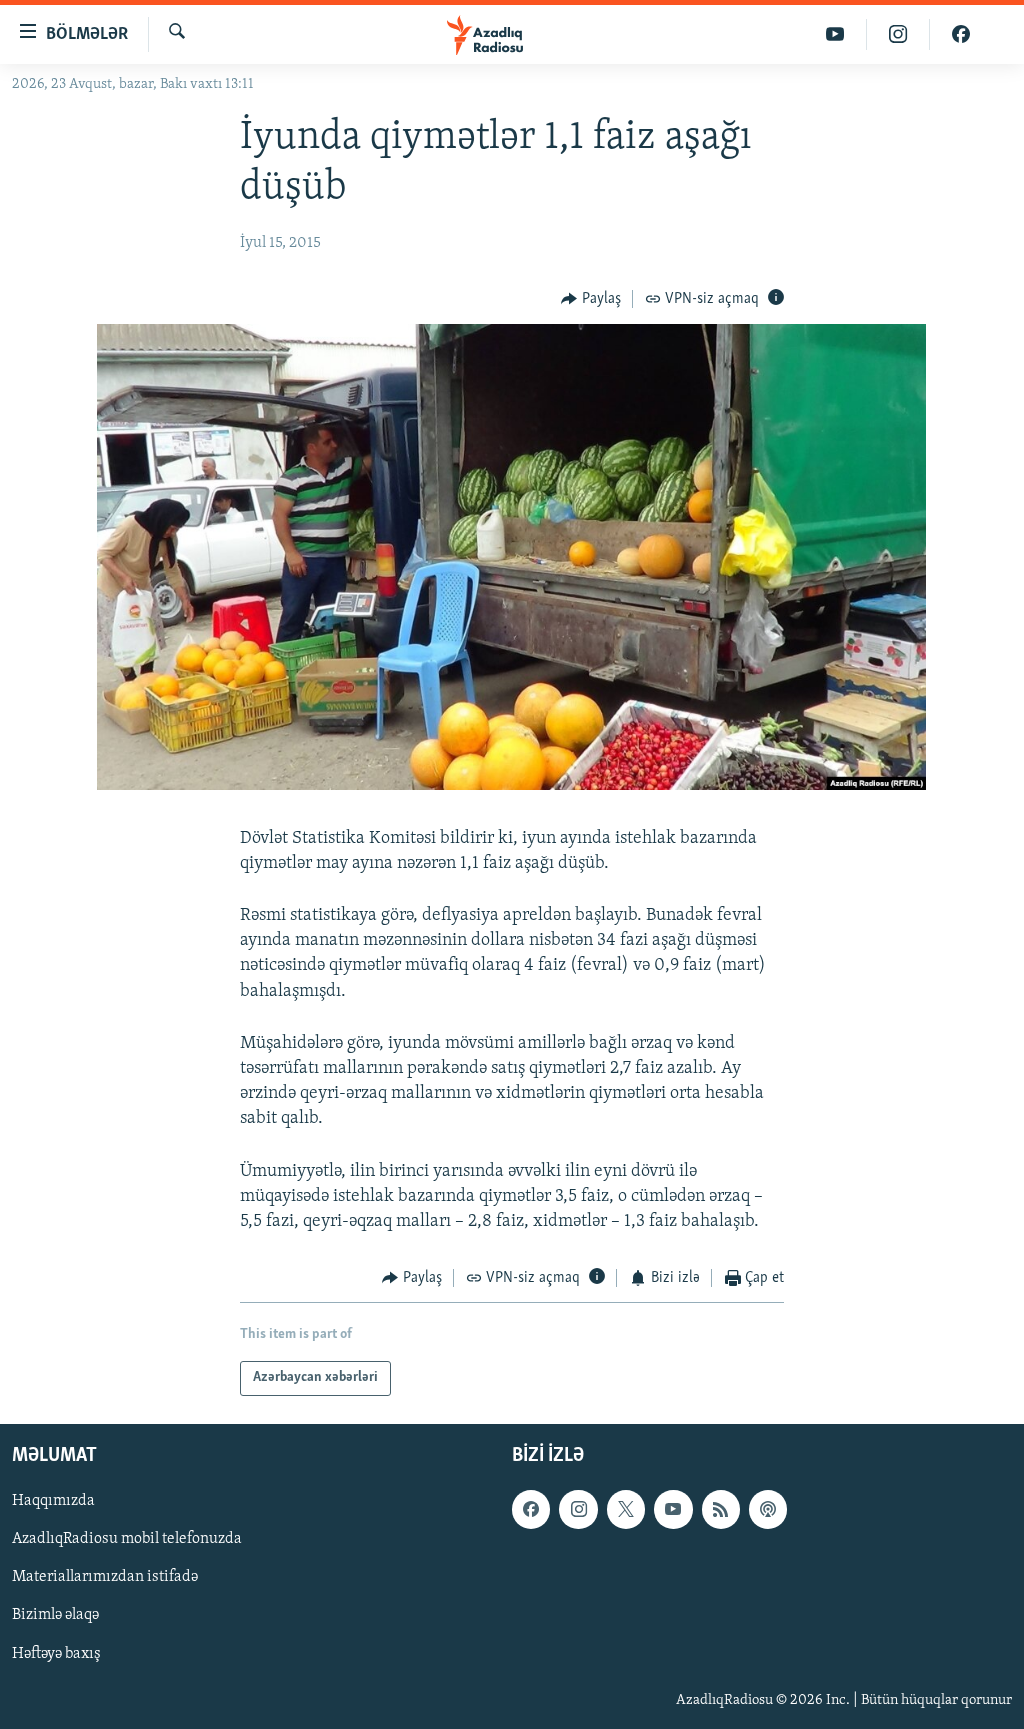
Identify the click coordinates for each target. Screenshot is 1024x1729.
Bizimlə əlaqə (55, 1615)
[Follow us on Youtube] (673, 1509)
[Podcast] (768, 1509)
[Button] (591, 299)
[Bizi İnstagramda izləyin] (898, 34)
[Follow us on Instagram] (578, 1509)
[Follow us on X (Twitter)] (626, 1509)
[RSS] (721, 1509)
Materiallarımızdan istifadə (105, 1577)
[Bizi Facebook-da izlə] (961, 34)
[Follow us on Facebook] (531, 1509)
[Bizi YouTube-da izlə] (835, 34)
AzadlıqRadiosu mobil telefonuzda (127, 1539)
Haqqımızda (53, 1501)
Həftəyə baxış (56, 1653)
